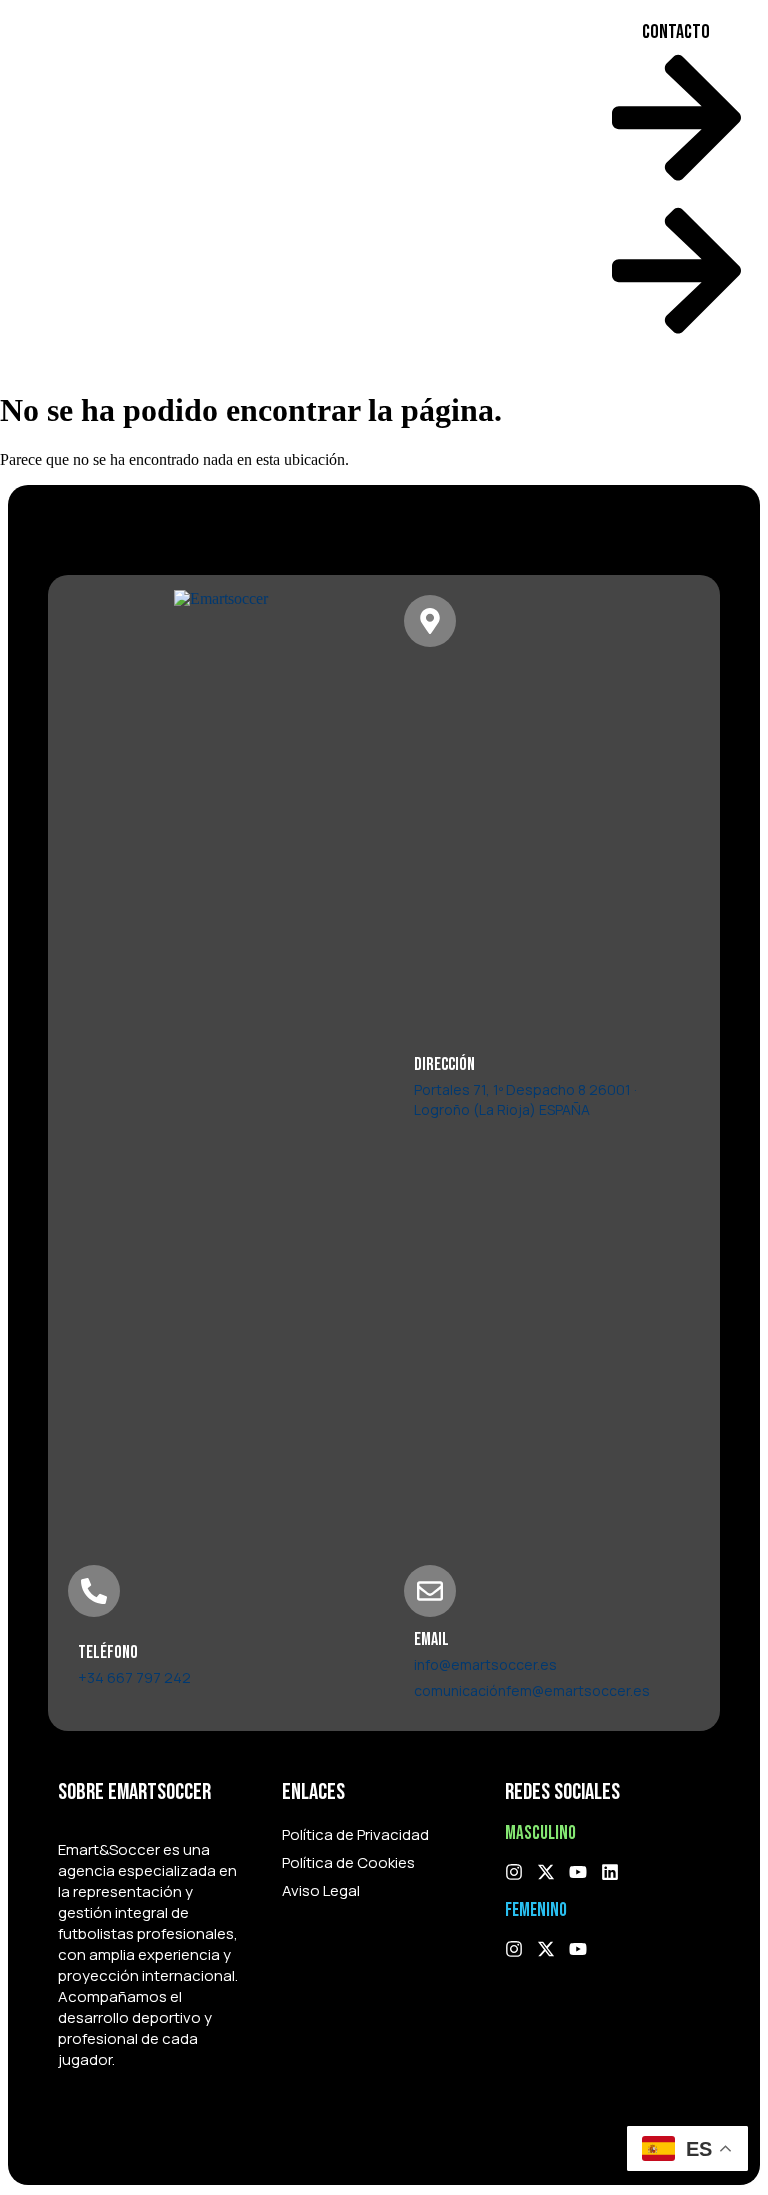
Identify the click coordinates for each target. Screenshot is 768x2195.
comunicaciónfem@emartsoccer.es (532, 1690)
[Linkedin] (610, 1872)
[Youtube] (578, 1872)
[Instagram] (514, 1872)
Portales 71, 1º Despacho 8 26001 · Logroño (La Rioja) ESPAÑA (525, 1099)
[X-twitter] (546, 1872)
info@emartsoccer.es (485, 1664)
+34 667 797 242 (134, 1677)
